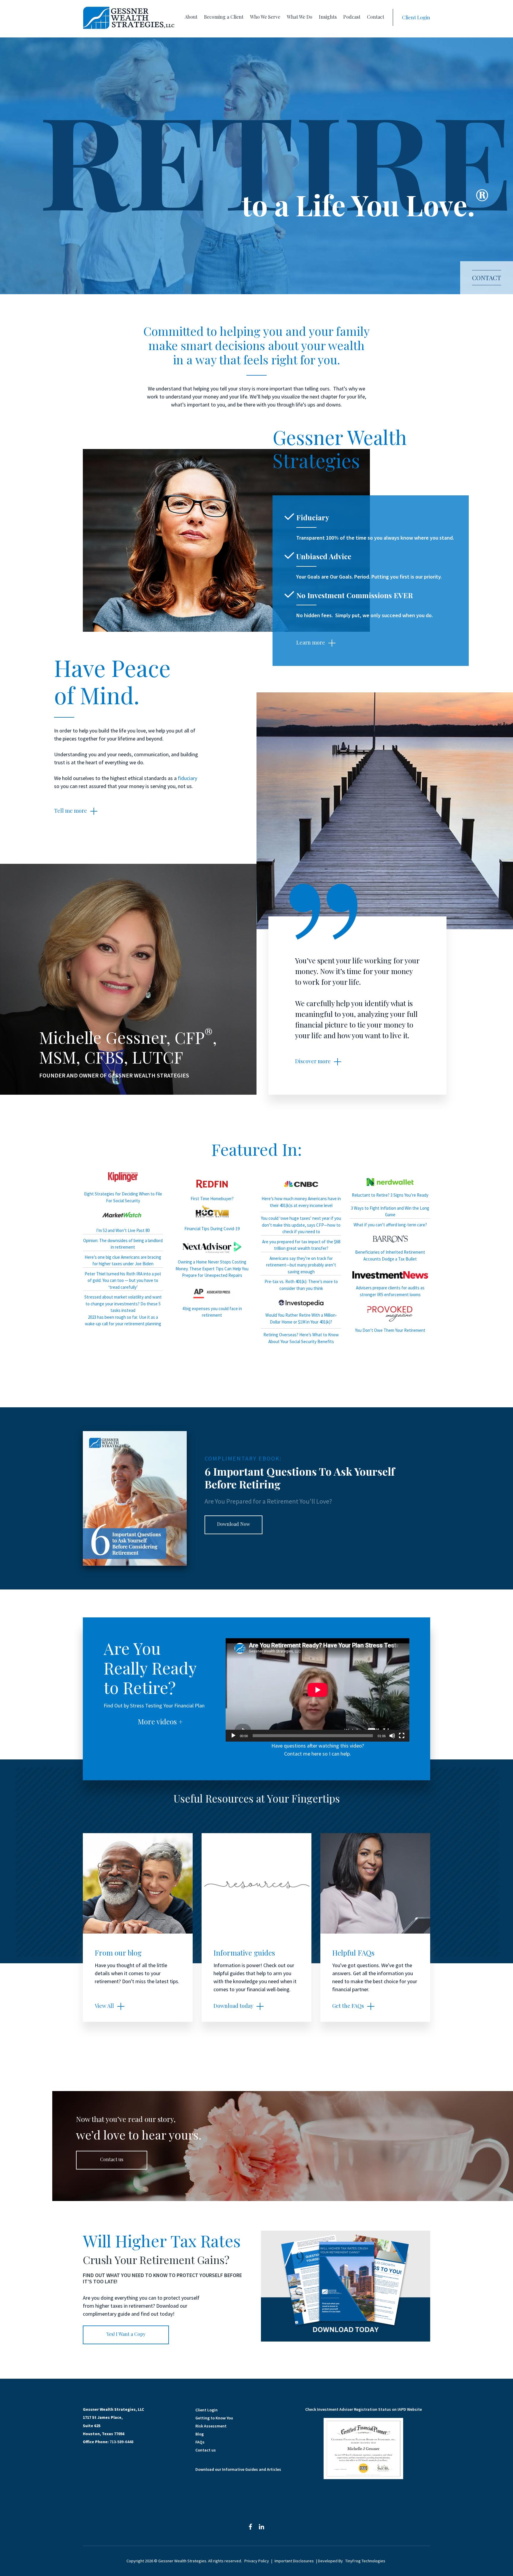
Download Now (233, 1524)
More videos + (160, 1721)
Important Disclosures (294, 2561)
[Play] (233, 1736)
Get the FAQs (348, 2006)
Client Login (416, 17)
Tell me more (71, 811)
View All (104, 2006)
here (316, 1754)
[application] (318, 1690)
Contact (487, 278)
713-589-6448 (121, 2442)
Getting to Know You (214, 2418)
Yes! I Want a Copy (126, 2334)
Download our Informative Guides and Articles (238, 2469)
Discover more (313, 1061)
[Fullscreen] (402, 1736)
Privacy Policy (257, 2561)
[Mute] (392, 1736)
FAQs (200, 2442)
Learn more (311, 642)
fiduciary (187, 778)
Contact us (112, 2159)
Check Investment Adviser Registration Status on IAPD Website (364, 2409)
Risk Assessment (211, 2426)
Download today (233, 2006)
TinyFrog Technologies (365, 2561)
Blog (199, 2434)
